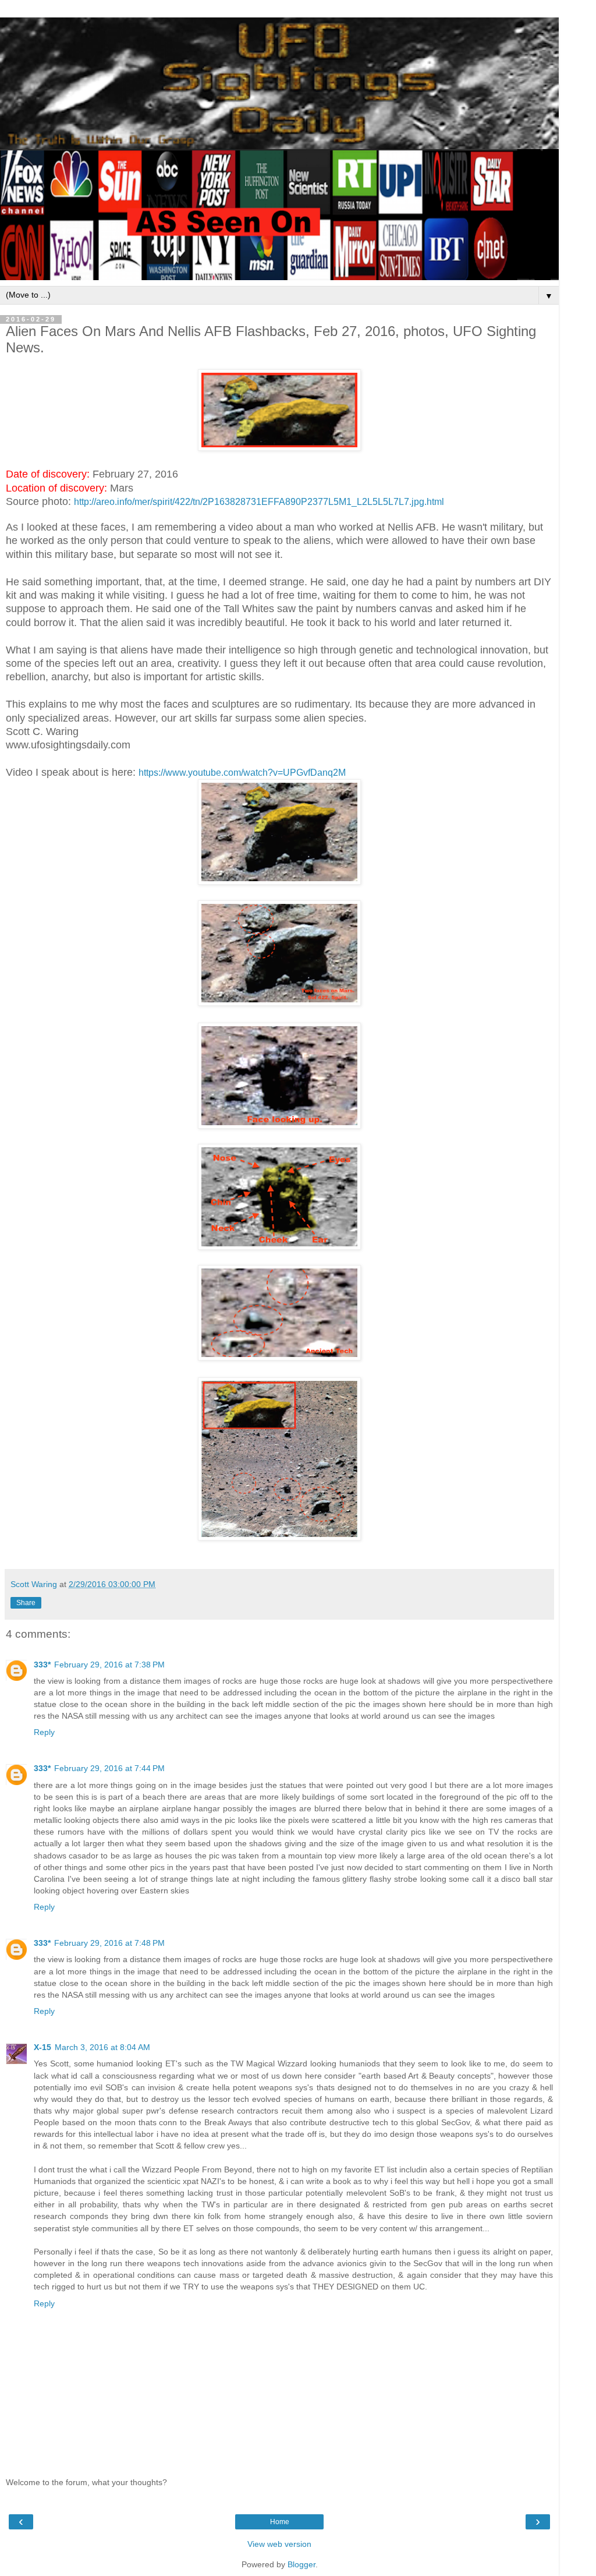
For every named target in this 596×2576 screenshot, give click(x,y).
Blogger (301, 2564)
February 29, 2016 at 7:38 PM (109, 1665)
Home (280, 2522)
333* (42, 1665)
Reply (44, 1732)
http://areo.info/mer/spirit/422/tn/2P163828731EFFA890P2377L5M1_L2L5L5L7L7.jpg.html (259, 502)
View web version (279, 2544)
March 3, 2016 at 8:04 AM (102, 2047)
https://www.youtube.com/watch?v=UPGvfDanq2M (242, 773)
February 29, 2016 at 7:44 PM (109, 1768)
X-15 (42, 2047)
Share (26, 1603)
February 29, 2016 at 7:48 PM (109, 1943)
